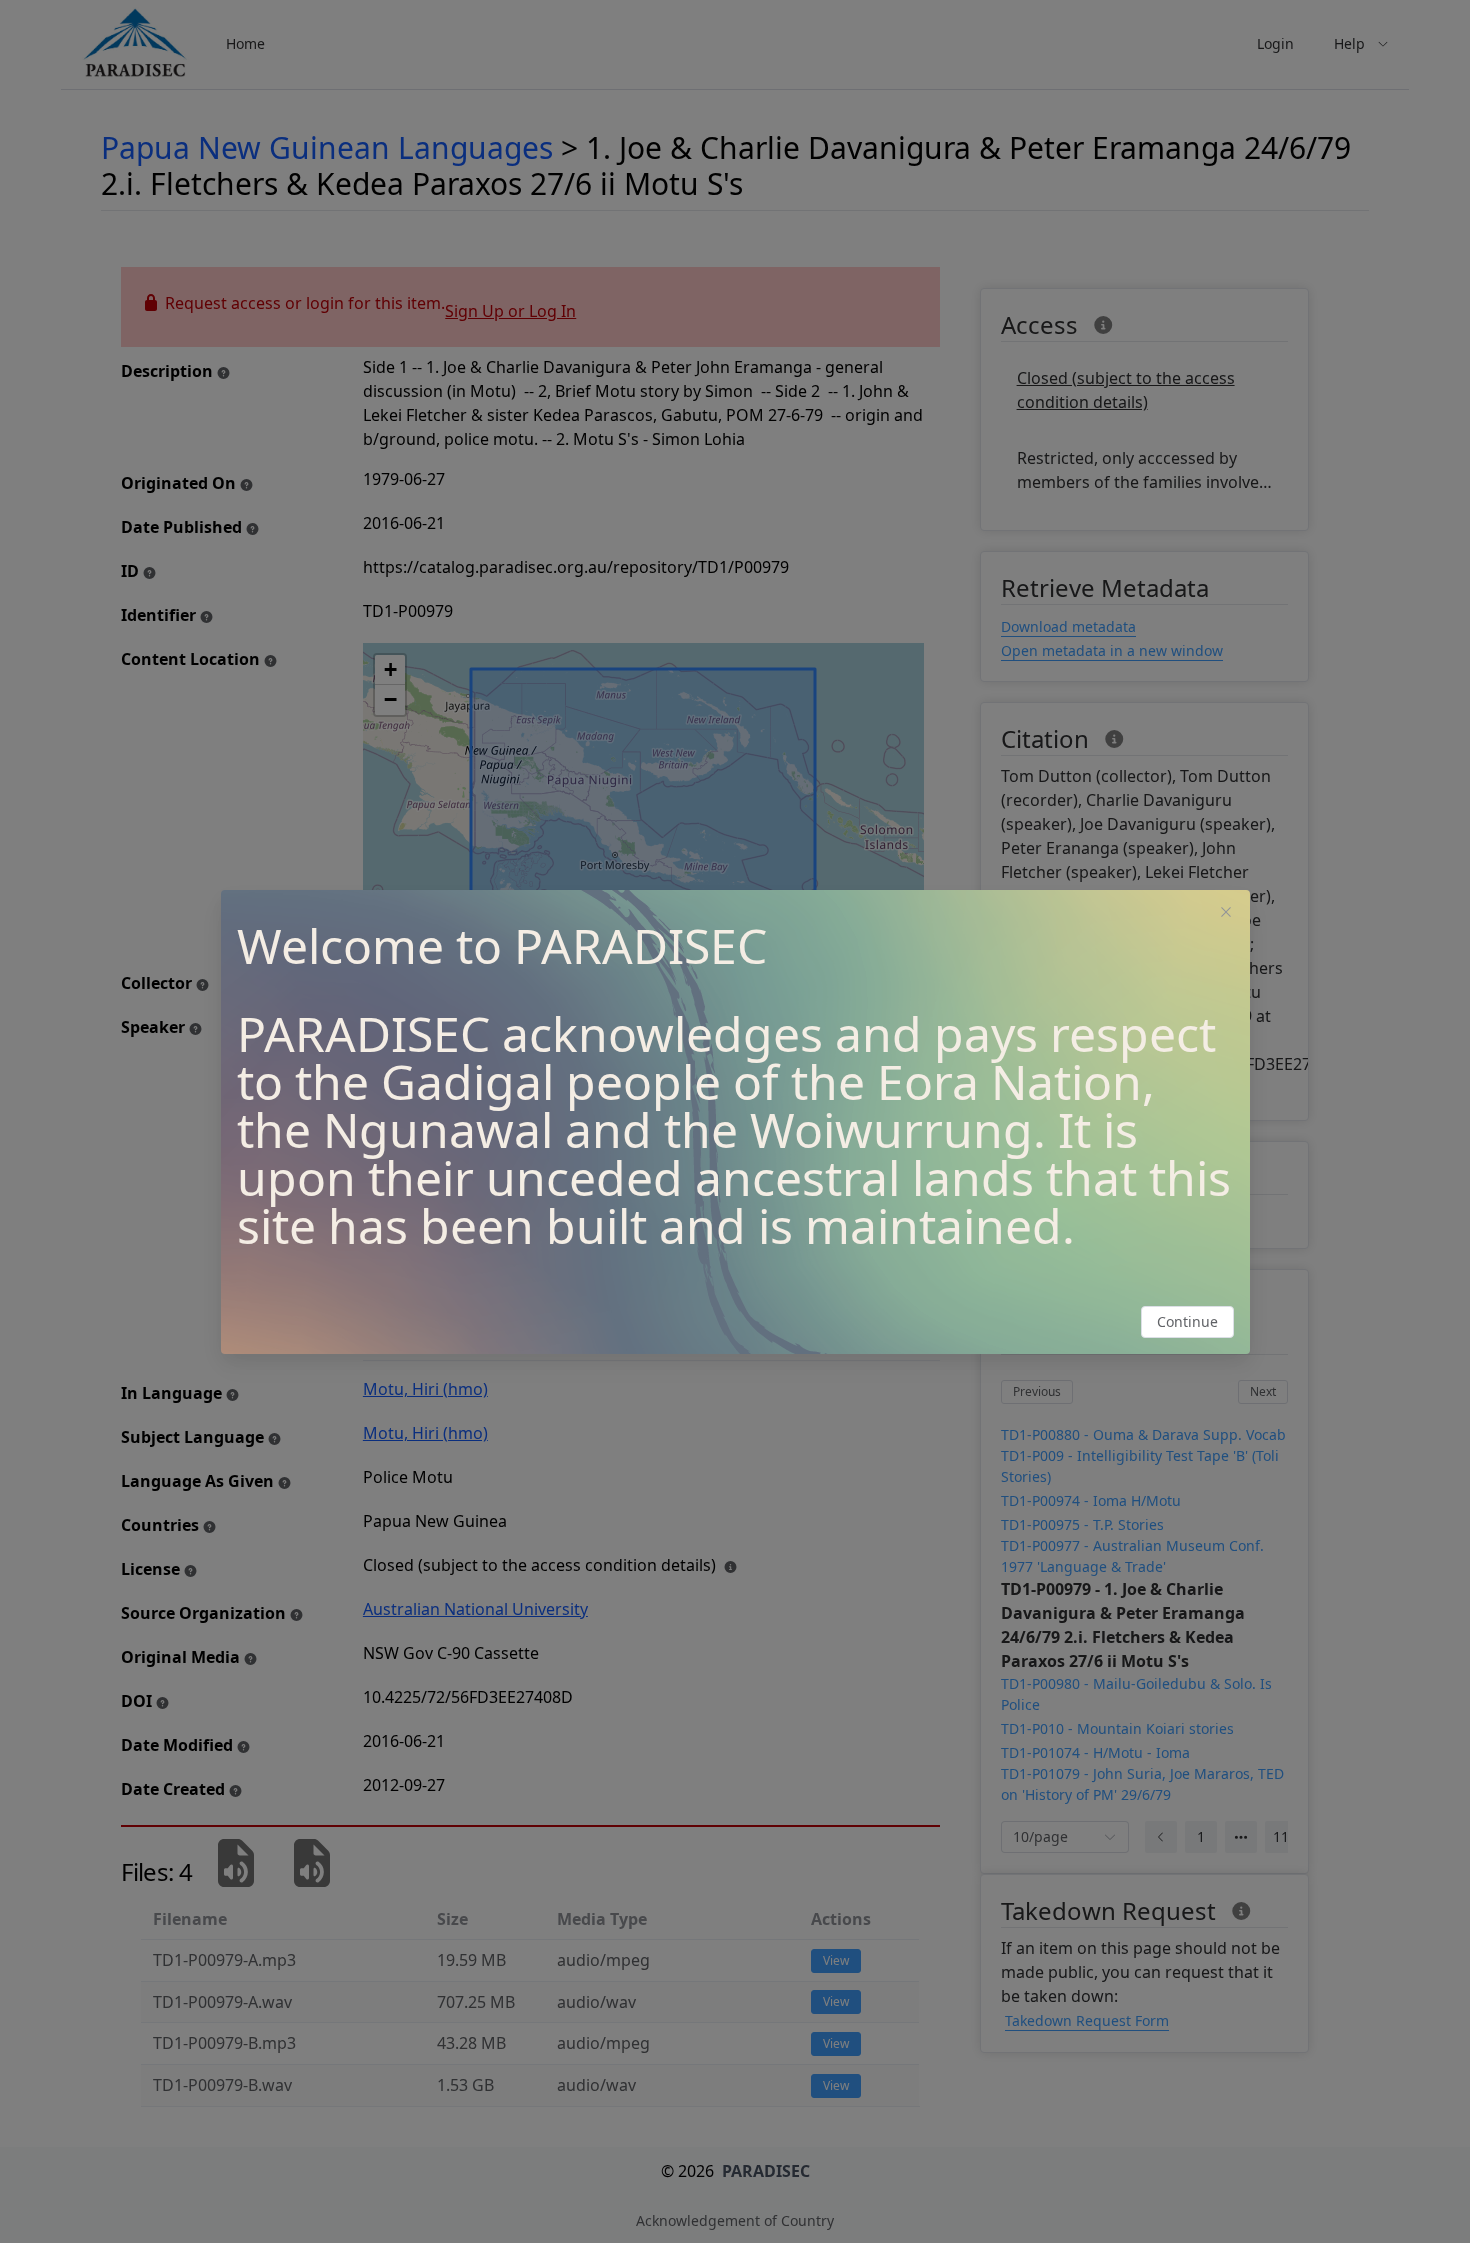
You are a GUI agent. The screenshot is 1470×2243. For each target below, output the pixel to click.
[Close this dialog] (1226, 914)
